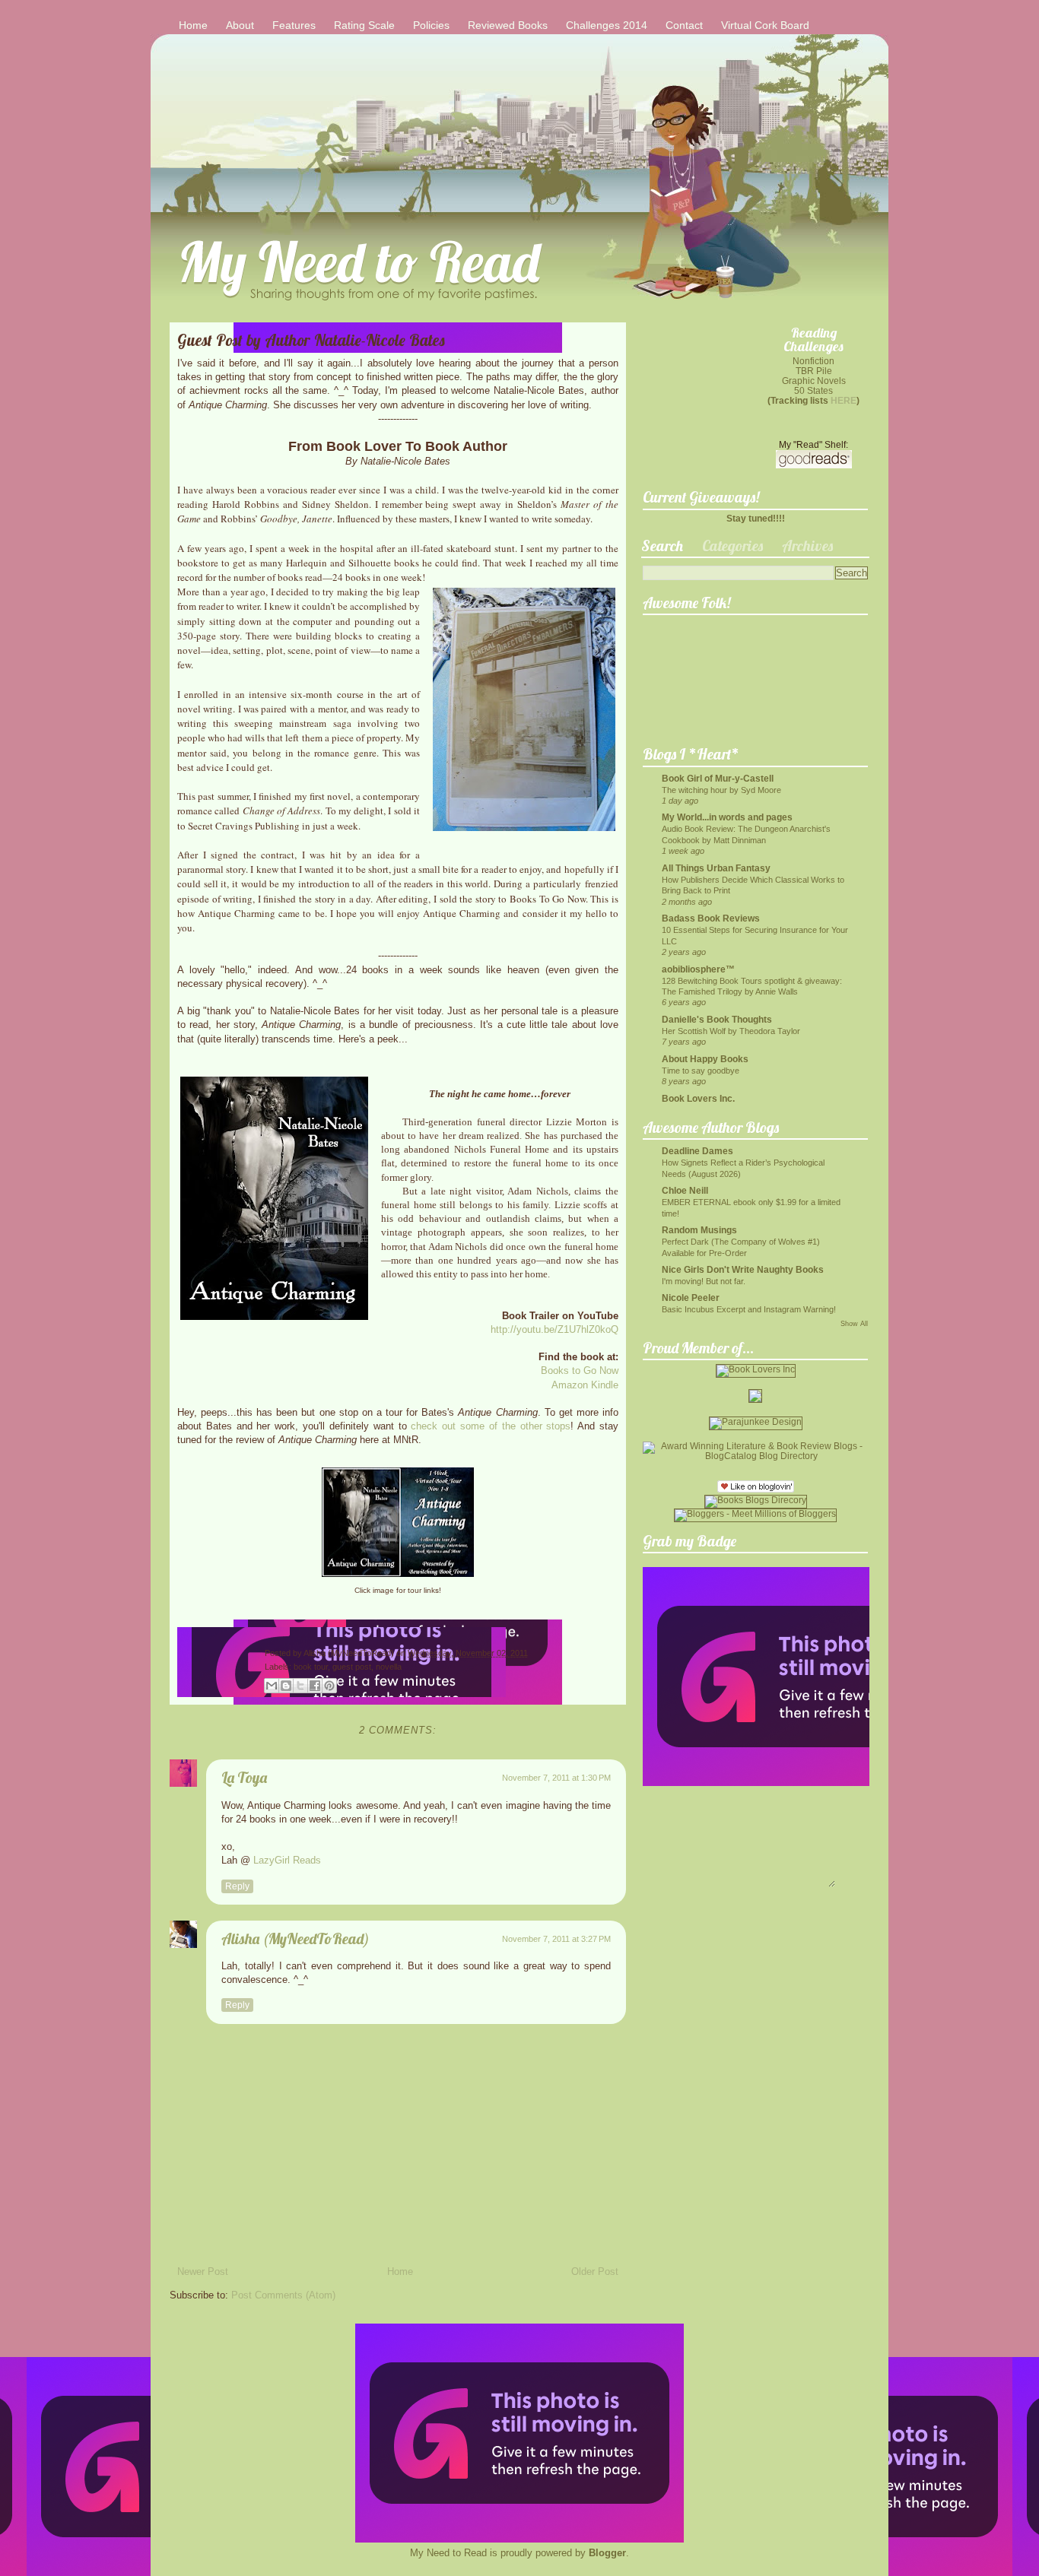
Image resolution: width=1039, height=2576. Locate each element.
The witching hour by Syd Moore (721, 790)
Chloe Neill (685, 1190)
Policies (431, 25)
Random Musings (699, 1230)
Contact (684, 25)
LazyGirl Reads (287, 1860)
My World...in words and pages (727, 817)
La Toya (244, 1777)
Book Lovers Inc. (698, 1098)
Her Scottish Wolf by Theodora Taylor (731, 1031)
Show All (854, 1324)
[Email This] (272, 1686)
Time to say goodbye (701, 1071)
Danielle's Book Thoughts (717, 1019)
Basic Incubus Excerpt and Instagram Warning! (749, 1309)
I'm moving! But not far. (704, 1281)
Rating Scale (364, 25)
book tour (311, 1667)
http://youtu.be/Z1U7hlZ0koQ (554, 1329)
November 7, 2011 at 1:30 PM (556, 1778)
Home (193, 25)
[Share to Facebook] (315, 1686)
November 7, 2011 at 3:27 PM (556, 1939)
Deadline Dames (697, 1151)
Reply (237, 1886)
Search (662, 546)
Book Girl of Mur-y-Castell (718, 778)
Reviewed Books (508, 25)
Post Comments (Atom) (283, 2295)
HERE (844, 400)
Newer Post (203, 2271)
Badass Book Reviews (711, 918)
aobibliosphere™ (698, 969)
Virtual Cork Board (765, 25)
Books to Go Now (580, 1370)
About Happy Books (705, 1059)
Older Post (595, 2271)
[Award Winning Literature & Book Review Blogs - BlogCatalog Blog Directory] (755, 1456)
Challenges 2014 (607, 25)
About (240, 25)
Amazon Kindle (585, 1385)
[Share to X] (300, 1686)
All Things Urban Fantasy (716, 868)
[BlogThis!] (286, 1686)
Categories (732, 546)
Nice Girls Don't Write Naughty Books (743, 1269)
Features (294, 25)
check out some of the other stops (491, 1426)
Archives (807, 546)
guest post (352, 1667)
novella (389, 1667)
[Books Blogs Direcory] (756, 1500)
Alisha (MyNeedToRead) (350, 1653)
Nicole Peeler (691, 1298)
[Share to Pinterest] (329, 1686)
